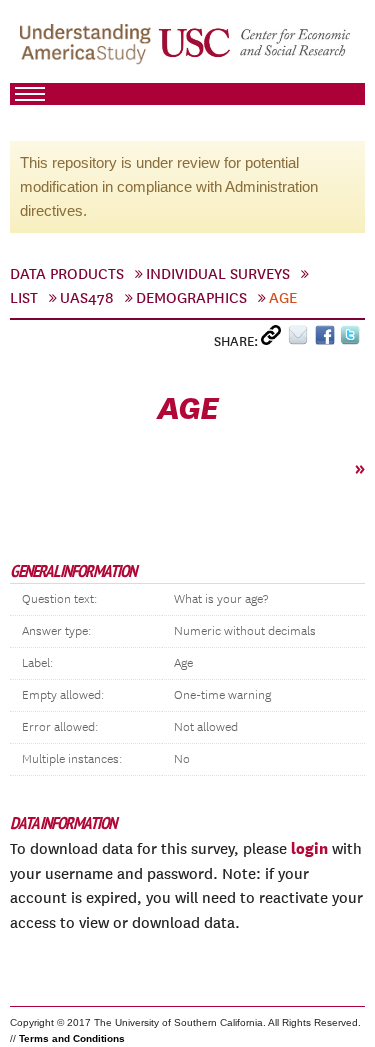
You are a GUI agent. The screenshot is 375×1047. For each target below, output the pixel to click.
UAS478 (87, 298)
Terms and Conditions (72, 1038)
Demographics (191, 298)
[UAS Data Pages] (88, 51)
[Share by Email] (301, 339)
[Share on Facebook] (327, 339)
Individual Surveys (218, 274)
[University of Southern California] (255, 51)
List (24, 298)
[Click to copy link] (274, 339)
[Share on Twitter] (352, 339)
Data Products (67, 274)
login (309, 848)
